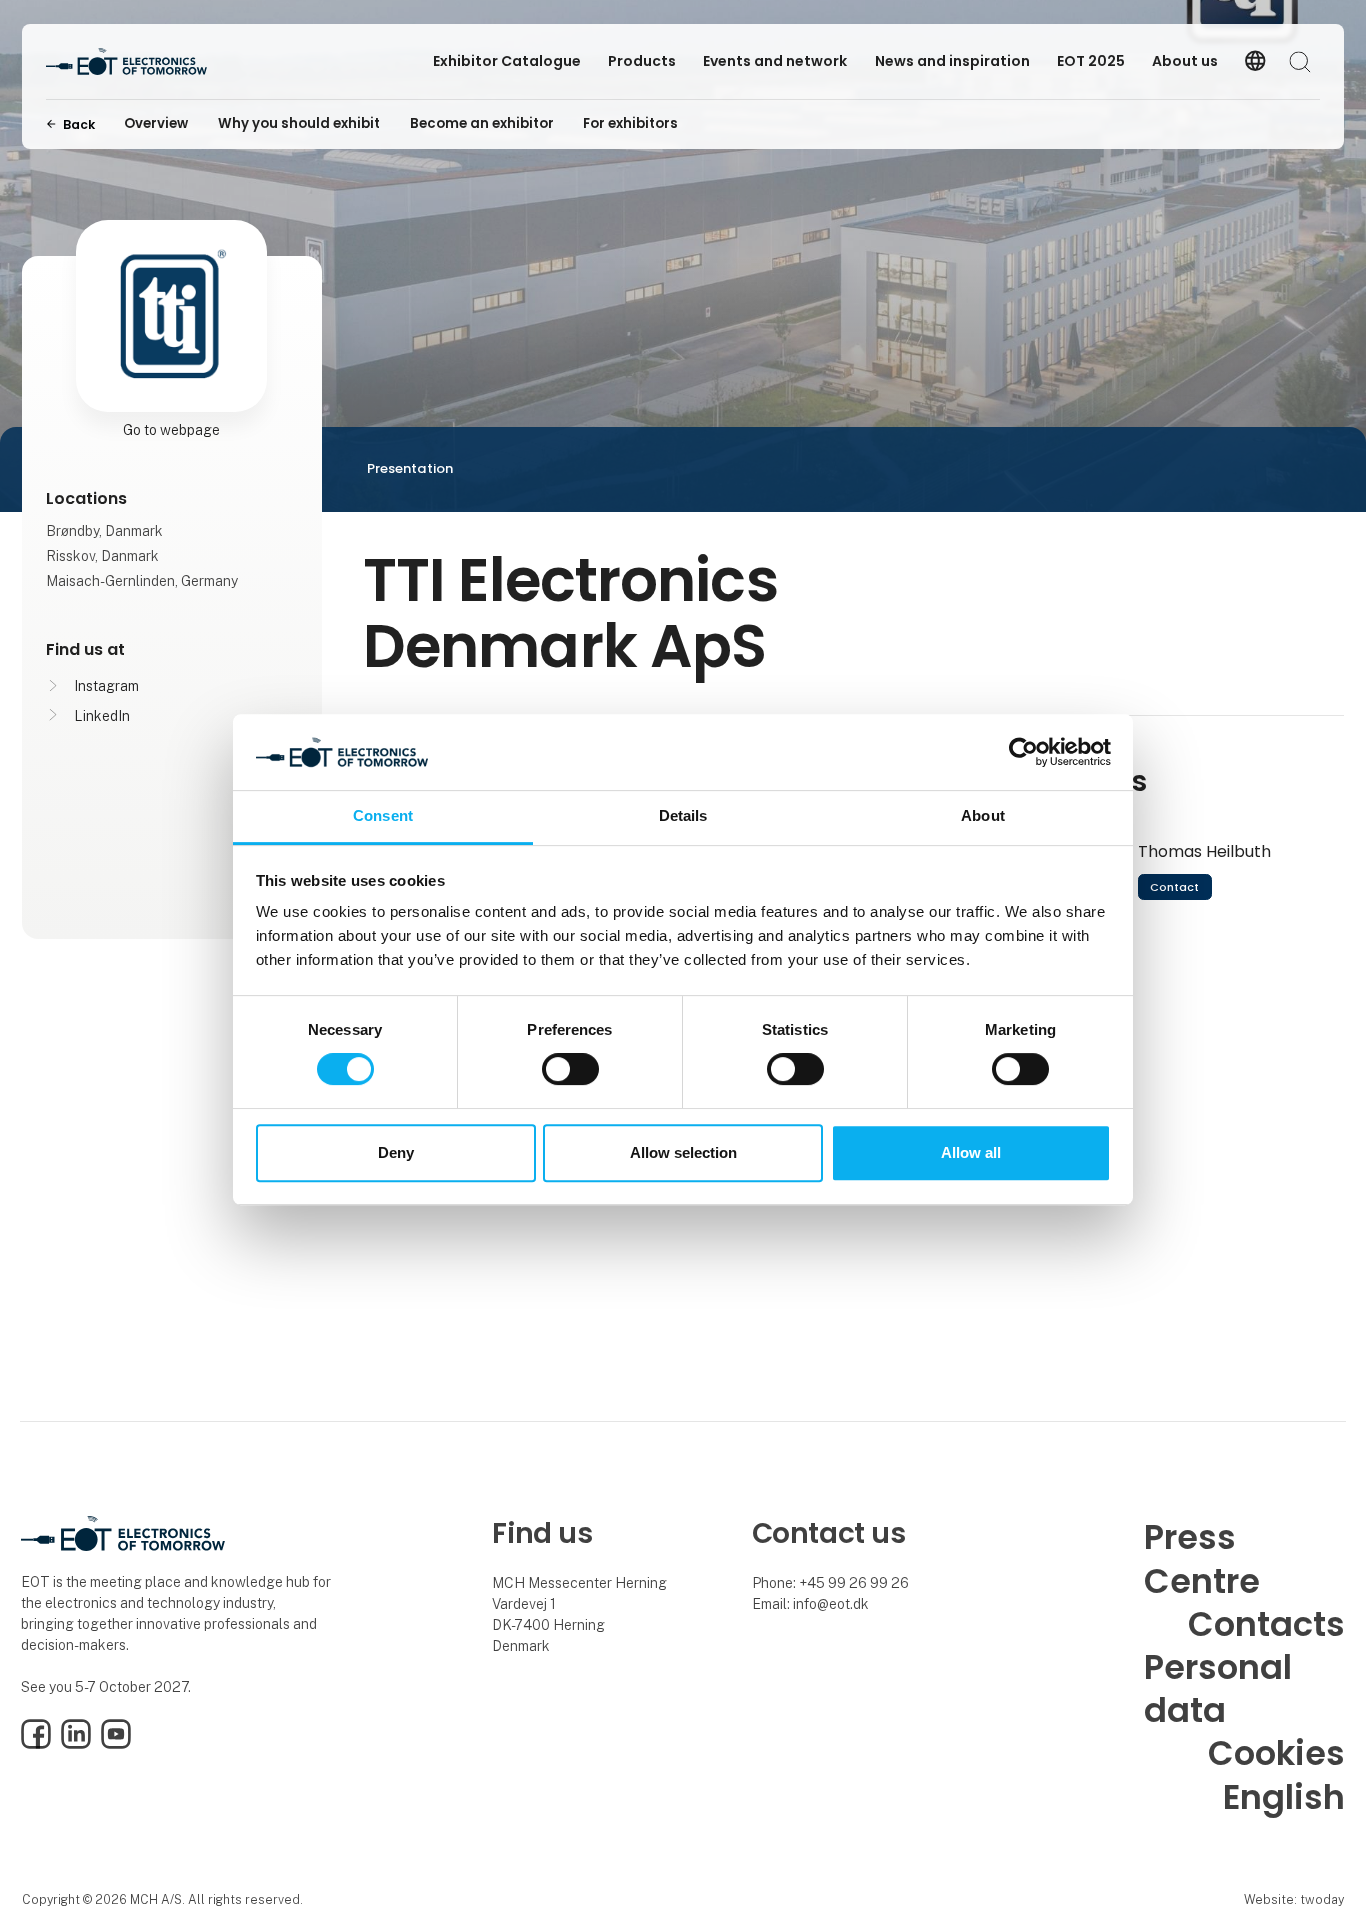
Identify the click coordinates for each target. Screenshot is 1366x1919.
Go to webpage (171, 430)
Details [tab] (683, 816)
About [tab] (983, 816)
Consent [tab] (383, 816)
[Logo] (126, 61)
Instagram (106, 686)
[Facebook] (36, 1744)
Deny (396, 1152)
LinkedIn (102, 716)
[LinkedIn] (76, 1744)
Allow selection (683, 1152)
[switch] (570, 1069)
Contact (1174, 887)
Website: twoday (1294, 1899)
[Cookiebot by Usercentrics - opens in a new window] (1023, 752)
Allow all (971, 1152)
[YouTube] (116, 1744)
